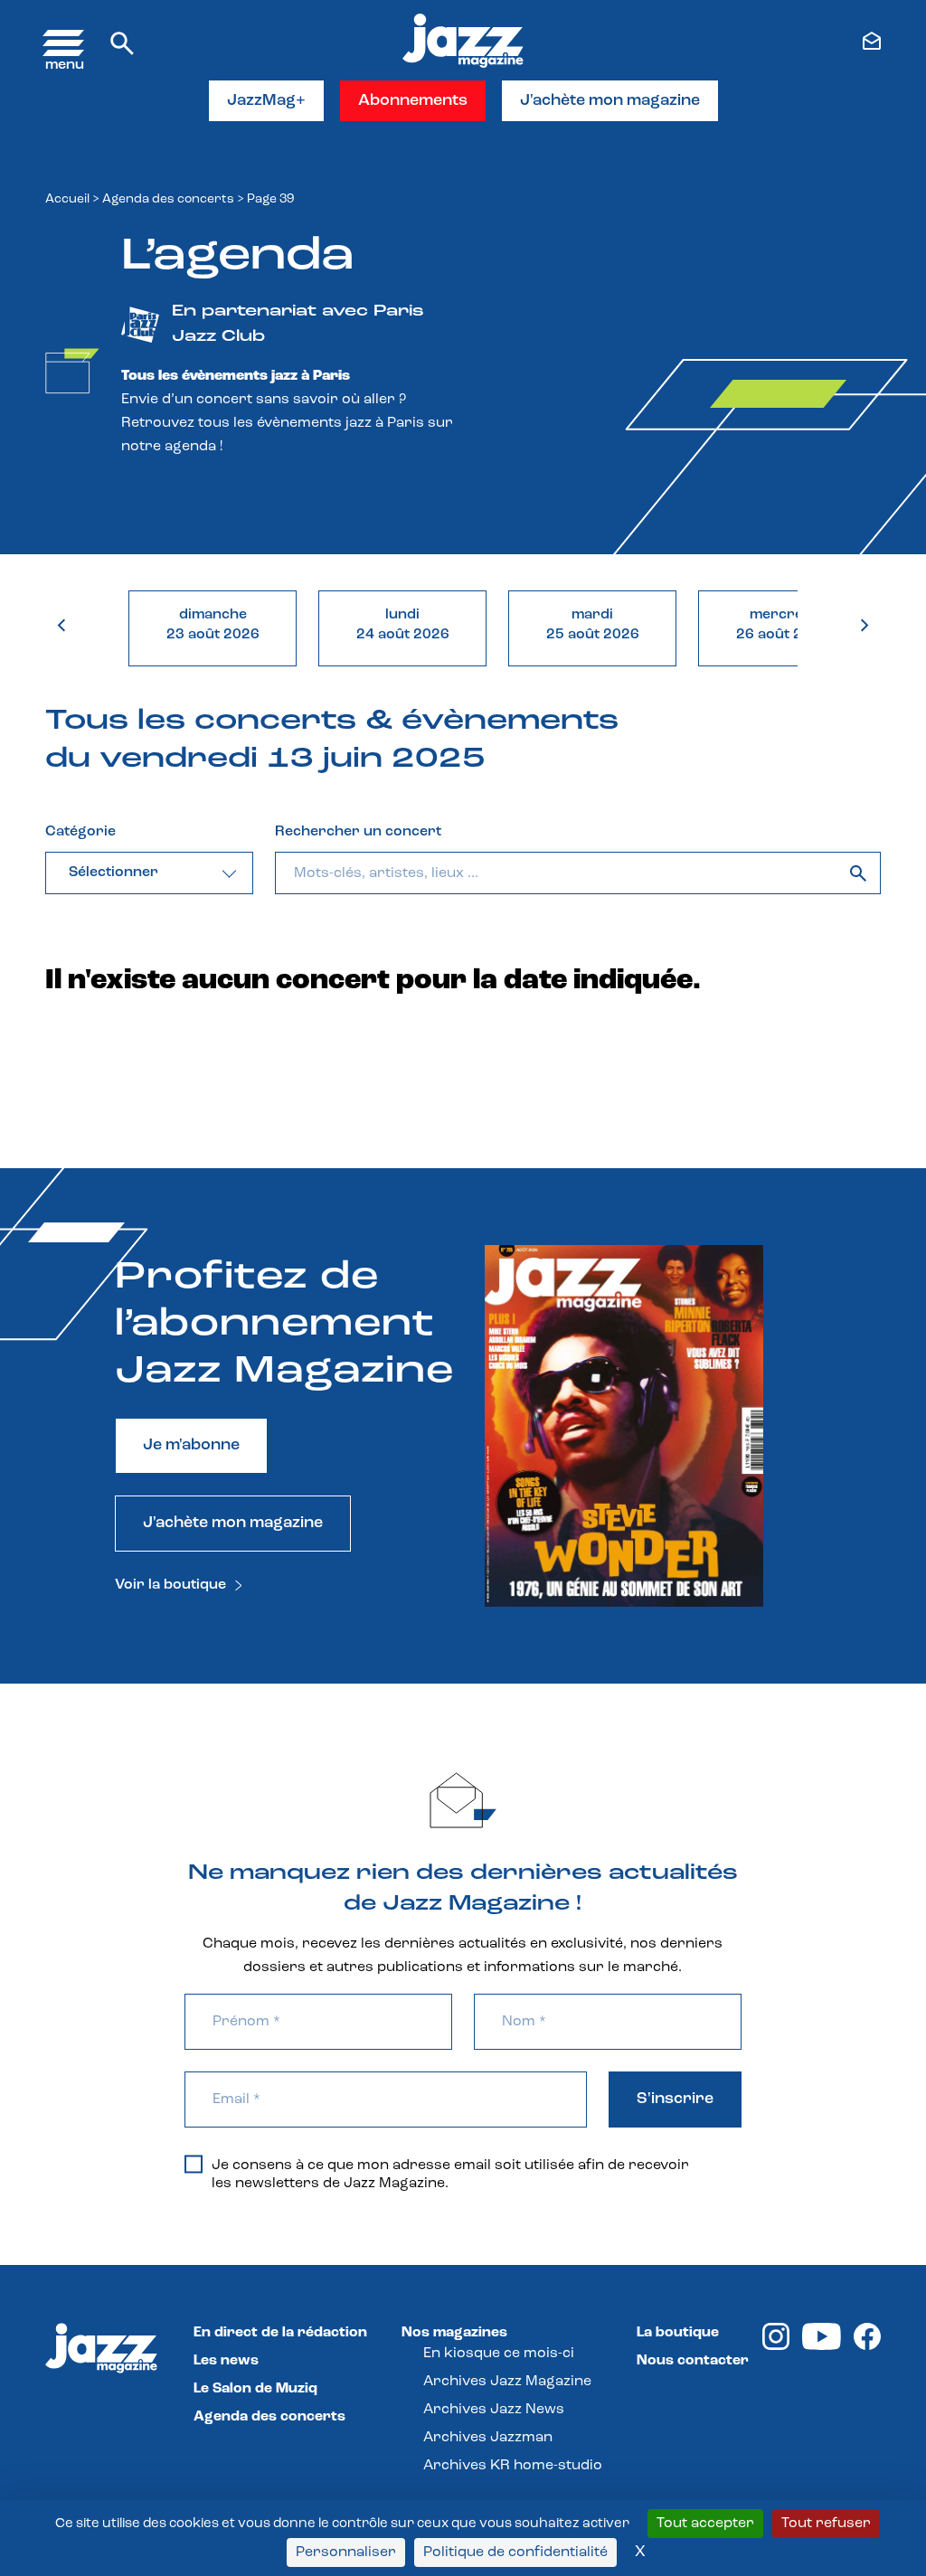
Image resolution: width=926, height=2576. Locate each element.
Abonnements (413, 101)
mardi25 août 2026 (593, 625)
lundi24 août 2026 (403, 625)
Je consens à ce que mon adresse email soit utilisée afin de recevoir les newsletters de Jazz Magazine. (450, 2175)
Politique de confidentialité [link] (515, 2552)
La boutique (678, 2333)
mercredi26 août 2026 (783, 625)
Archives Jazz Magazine (507, 2382)
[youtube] (822, 2346)
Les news (226, 2361)
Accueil (67, 199)
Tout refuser (826, 2524)
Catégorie (80, 832)
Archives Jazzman (488, 2438)
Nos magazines (454, 2333)
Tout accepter (705, 2524)
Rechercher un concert (358, 832)
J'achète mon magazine (610, 101)
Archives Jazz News (494, 2410)
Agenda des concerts (168, 199)
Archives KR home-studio (513, 2466)
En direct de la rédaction (280, 2333)
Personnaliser (346, 2552)
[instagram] (776, 2346)
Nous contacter (693, 2361)
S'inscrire (675, 2099)
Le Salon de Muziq (255, 2389)
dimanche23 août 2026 (213, 625)
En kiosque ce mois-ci (499, 2354)
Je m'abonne (191, 1446)
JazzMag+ (266, 101)
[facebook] (867, 2346)
